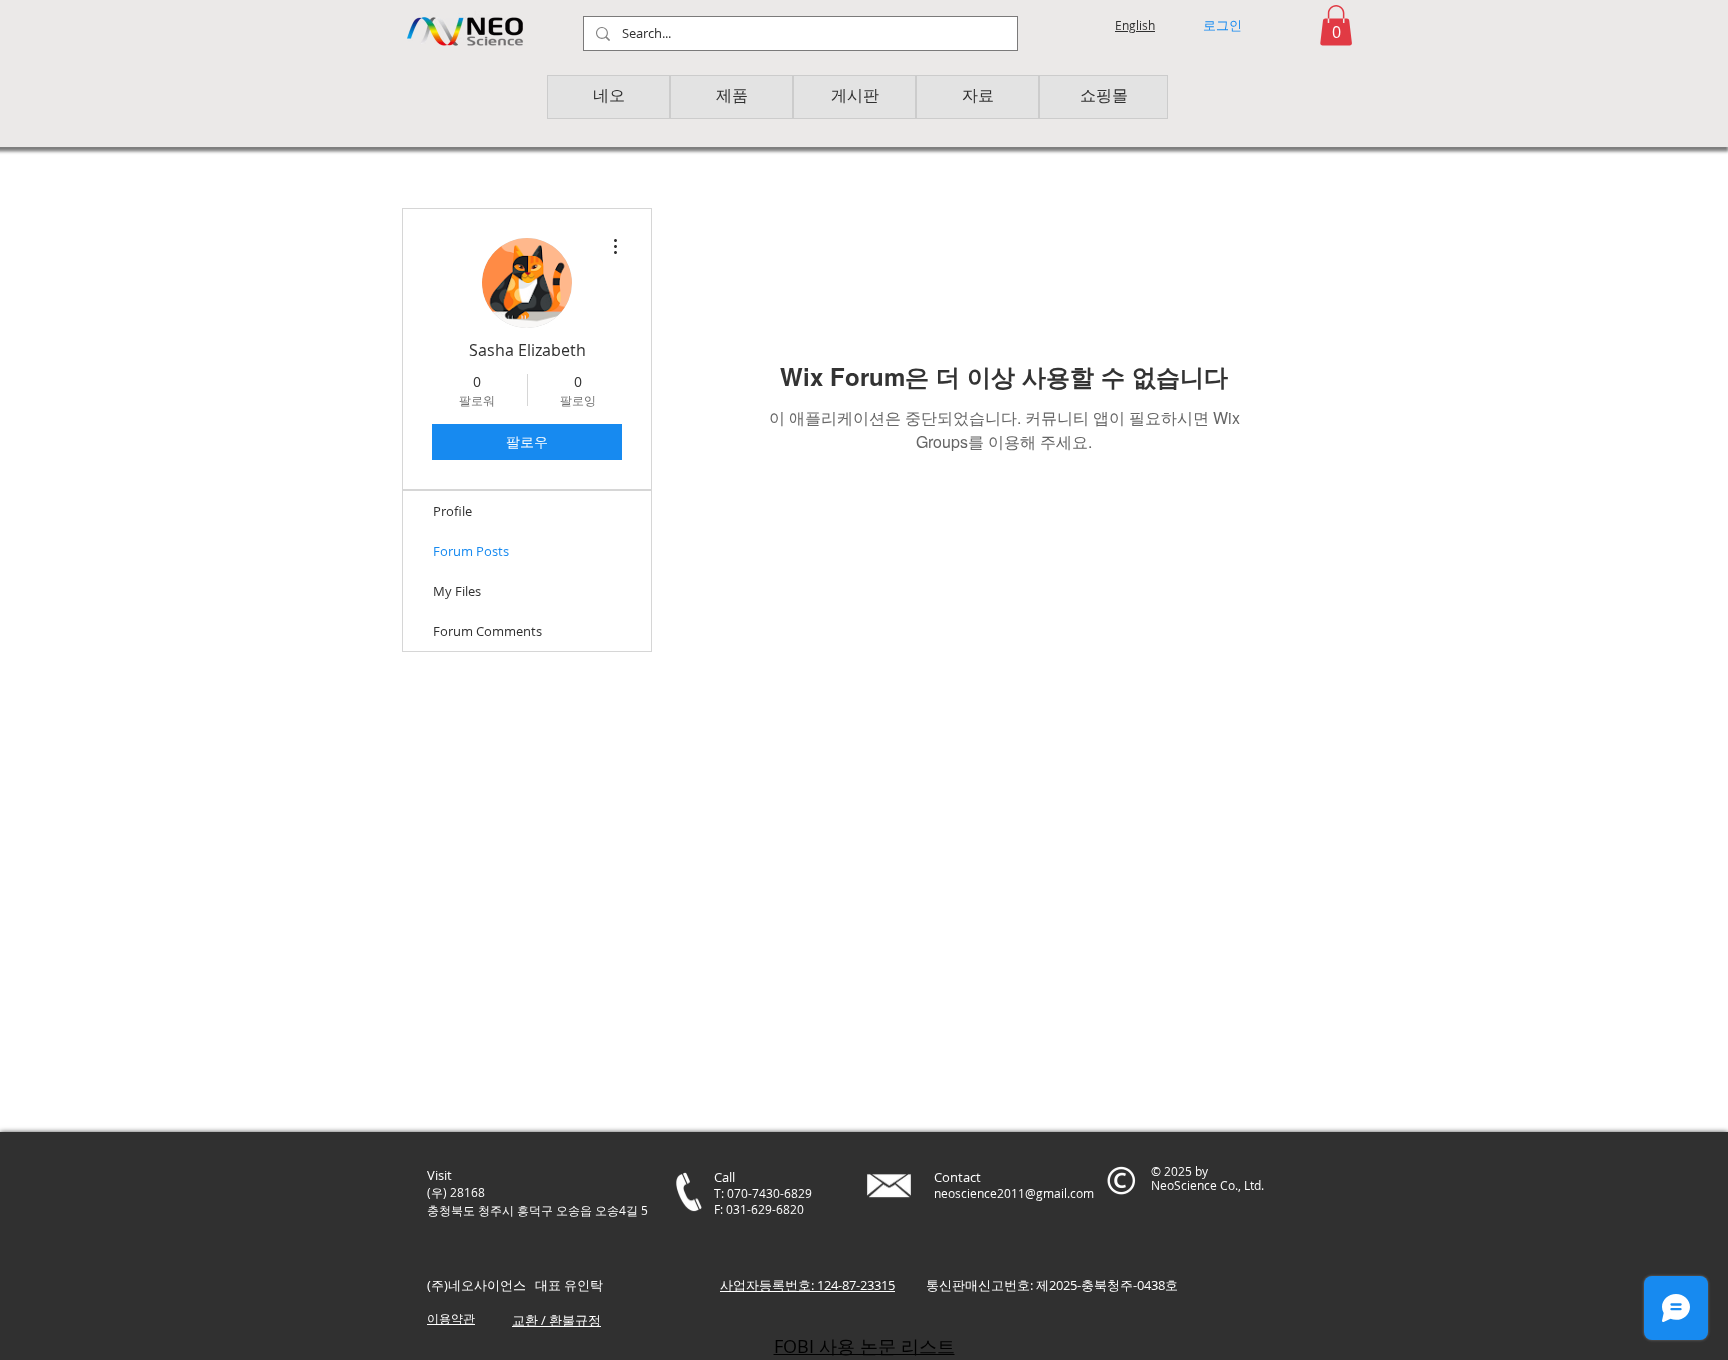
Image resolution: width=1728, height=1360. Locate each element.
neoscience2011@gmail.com (1014, 1193)
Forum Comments (487, 631)
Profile (452, 511)
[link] (1336, 25)
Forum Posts (471, 551)
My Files (457, 591)
